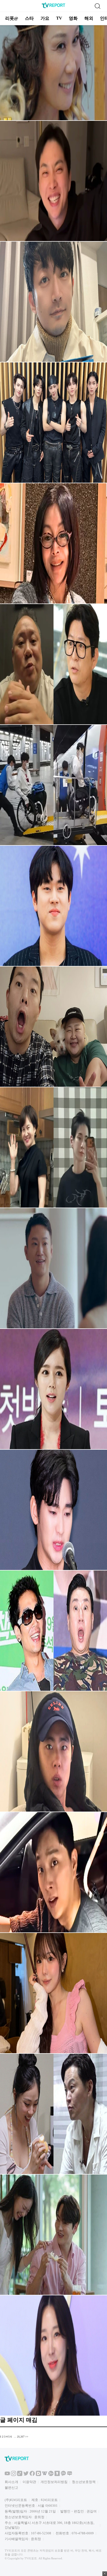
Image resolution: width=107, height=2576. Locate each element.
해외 (89, 18)
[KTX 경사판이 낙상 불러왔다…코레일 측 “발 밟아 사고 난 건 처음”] (53, 1931)
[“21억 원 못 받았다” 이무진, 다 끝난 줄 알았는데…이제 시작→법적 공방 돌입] (53, 965)
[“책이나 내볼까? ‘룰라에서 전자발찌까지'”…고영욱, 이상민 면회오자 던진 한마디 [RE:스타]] (53, 1690)
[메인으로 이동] (53, 7)
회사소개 (11, 2482)
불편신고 (11, 2488)
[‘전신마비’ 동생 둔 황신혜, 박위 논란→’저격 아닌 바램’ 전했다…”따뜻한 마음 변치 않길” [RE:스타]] (53, 603)
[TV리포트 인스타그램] (14, 2475)
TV (59, 18)
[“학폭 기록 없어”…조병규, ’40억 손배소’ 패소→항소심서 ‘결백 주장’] (53, 1811)
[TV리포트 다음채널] (38, 2475)
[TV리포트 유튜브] (7, 2475)
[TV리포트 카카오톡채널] (63, 2475)
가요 (45, 18)
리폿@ (12, 18)
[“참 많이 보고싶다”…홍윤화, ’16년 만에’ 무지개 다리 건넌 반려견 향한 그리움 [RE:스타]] (53, 1086)
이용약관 (29, 2482)
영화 (73, 18)
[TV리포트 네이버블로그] (70, 2475)
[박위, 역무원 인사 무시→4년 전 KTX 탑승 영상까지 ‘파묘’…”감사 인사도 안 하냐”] (53, 844)
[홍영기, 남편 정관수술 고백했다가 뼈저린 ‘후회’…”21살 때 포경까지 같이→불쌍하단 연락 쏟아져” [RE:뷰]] (53, 2052)
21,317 (21, 2437)
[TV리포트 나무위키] (51, 2475)
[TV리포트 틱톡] (20, 2475)
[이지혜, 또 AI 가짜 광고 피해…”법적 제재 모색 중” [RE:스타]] (53, 2415)
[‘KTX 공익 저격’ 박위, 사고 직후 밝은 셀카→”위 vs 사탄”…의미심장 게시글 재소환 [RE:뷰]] (53, 240)
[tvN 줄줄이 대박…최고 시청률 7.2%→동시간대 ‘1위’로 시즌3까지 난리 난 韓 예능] (53, 119)
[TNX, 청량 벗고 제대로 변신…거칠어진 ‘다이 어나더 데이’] (53, 482)
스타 (29, 18)
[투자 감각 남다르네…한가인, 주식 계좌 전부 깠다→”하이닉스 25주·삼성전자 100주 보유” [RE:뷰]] (53, 1448)
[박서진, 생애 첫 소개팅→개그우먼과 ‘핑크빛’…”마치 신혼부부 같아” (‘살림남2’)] (53, 2294)
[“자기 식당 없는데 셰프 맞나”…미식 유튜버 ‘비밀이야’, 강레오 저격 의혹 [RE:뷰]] (53, 723)
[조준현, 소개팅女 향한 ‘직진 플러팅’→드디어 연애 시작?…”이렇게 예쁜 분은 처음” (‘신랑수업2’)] (53, 1327)
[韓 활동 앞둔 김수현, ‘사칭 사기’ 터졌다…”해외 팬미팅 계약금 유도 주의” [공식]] (53, 1569)
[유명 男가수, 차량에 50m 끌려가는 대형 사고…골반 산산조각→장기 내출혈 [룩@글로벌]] (53, 361)
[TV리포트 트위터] (26, 2475)
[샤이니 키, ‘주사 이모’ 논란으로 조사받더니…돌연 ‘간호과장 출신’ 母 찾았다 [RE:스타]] (53, 1207)
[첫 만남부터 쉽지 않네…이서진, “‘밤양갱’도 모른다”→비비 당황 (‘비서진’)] (53, 2173)
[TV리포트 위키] (45, 2475)
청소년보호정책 (84, 2482)
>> (27, 2437)
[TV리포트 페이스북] (32, 2475)
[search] (97, 6)
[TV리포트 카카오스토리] (57, 2475)
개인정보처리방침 (54, 2482)
